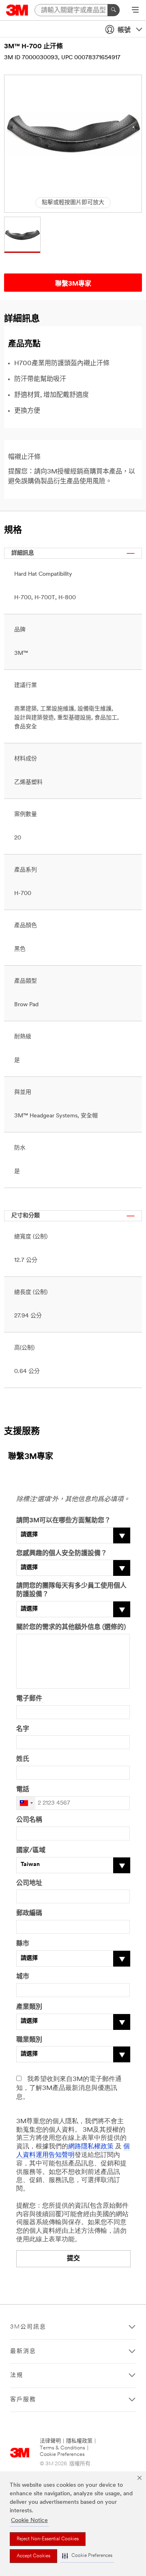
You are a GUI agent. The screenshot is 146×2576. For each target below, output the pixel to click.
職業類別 (29, 2040)
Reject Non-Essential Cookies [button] (48, 2539)
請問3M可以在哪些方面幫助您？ (63, 1521)
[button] (87, 2556)
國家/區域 (31, 1851)
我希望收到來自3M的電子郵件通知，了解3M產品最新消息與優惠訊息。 (69, 2088)
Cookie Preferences (62, 2454)
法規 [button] (17, 2375)
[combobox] (26, 1803)
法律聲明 (50, 2441)
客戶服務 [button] (23, 2400)
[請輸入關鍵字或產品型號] (114, 10)
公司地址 (29, 1883)
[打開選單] (135, 11)
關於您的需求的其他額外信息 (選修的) (71, 1627)
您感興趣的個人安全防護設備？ (62, 1554)
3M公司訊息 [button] (28, 2327)
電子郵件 (29, 1699)
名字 (23, 1729)
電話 (23, 1790)
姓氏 (23, 1759)
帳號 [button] (124, 30)
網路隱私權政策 (91, 2147)
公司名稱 (29, 1820)
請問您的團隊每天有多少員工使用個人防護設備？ (71, 1590)
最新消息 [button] (23, 2351)
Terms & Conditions (62, 2448)
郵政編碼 (29, 1913)
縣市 (23, 1944)
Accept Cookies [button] (33, 2556)
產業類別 (29, 2007)
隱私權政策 (79, 2441)
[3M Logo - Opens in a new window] (17, 10)
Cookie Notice (29, 2521)
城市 (23, 1977)
